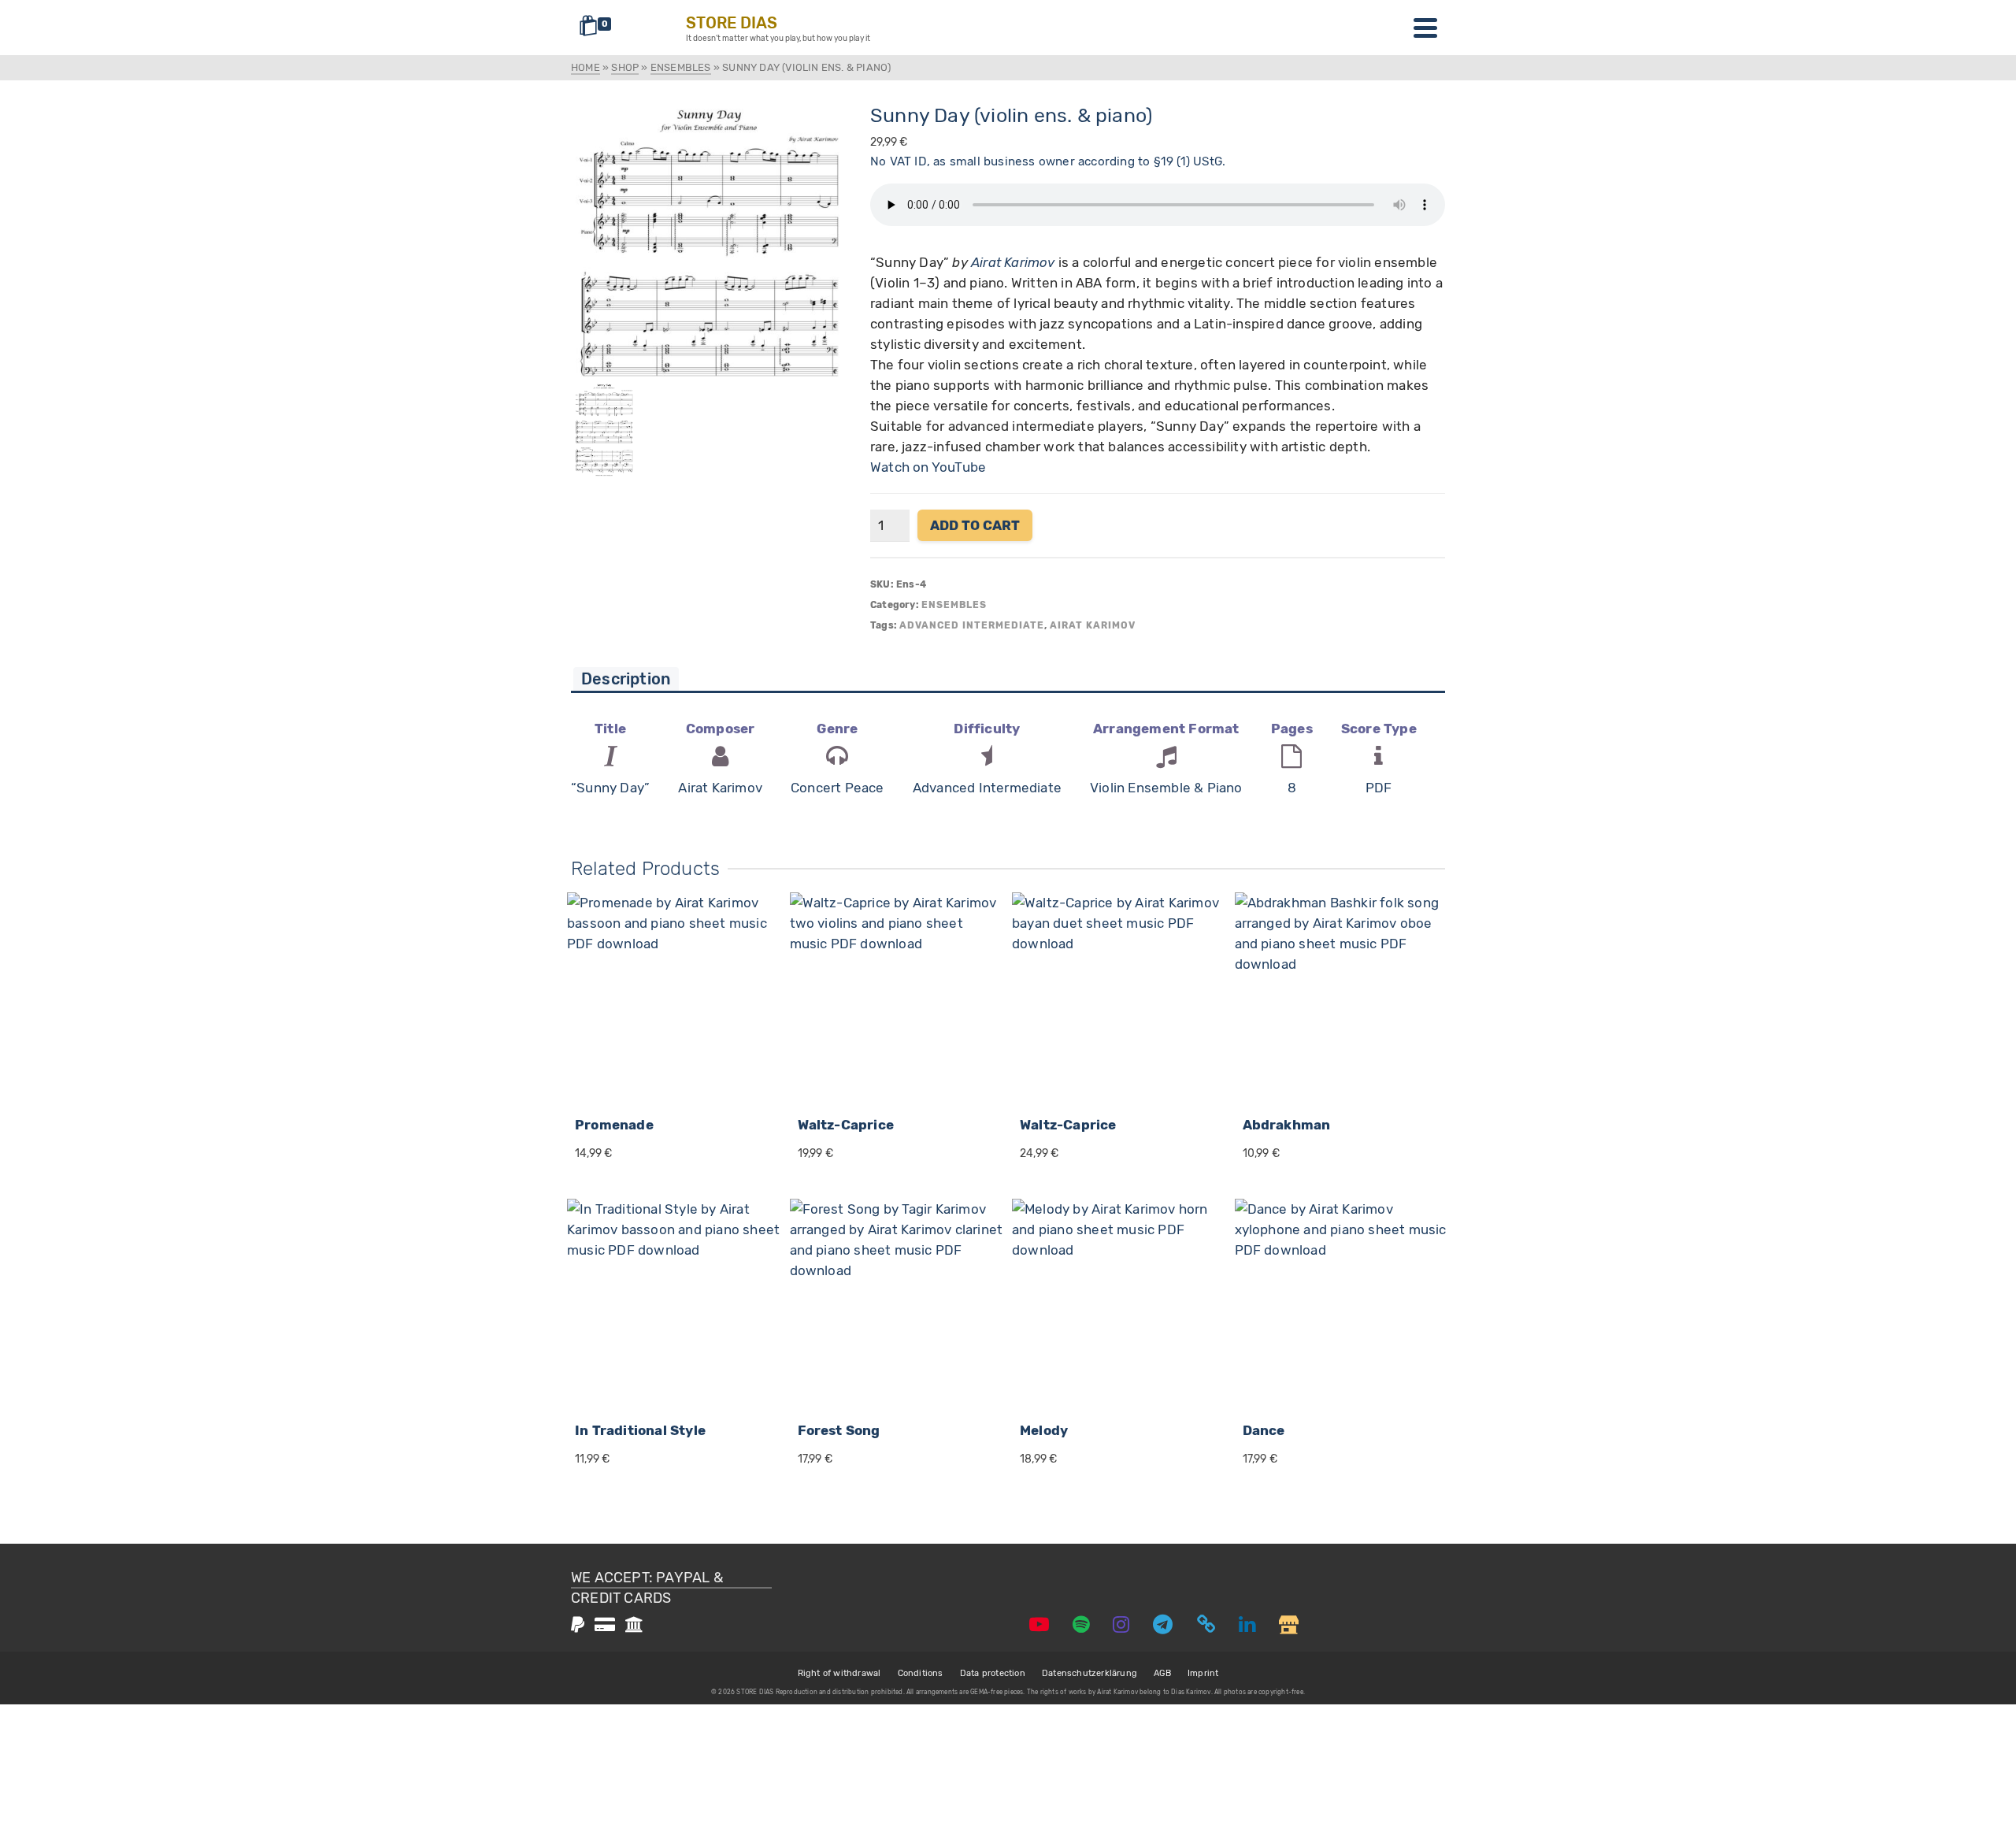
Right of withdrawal (839, 1673)
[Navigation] (1425, 28)
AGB (1162, 1673)
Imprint (1203, 1673)
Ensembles (954, 605)
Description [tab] (626, 679)
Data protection (993, 1673)
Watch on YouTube (928, 467)
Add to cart (975, 525)
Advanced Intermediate (972, 625)
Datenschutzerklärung (1090, 1673)
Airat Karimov (1013, 262)
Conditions (921, 1673)
